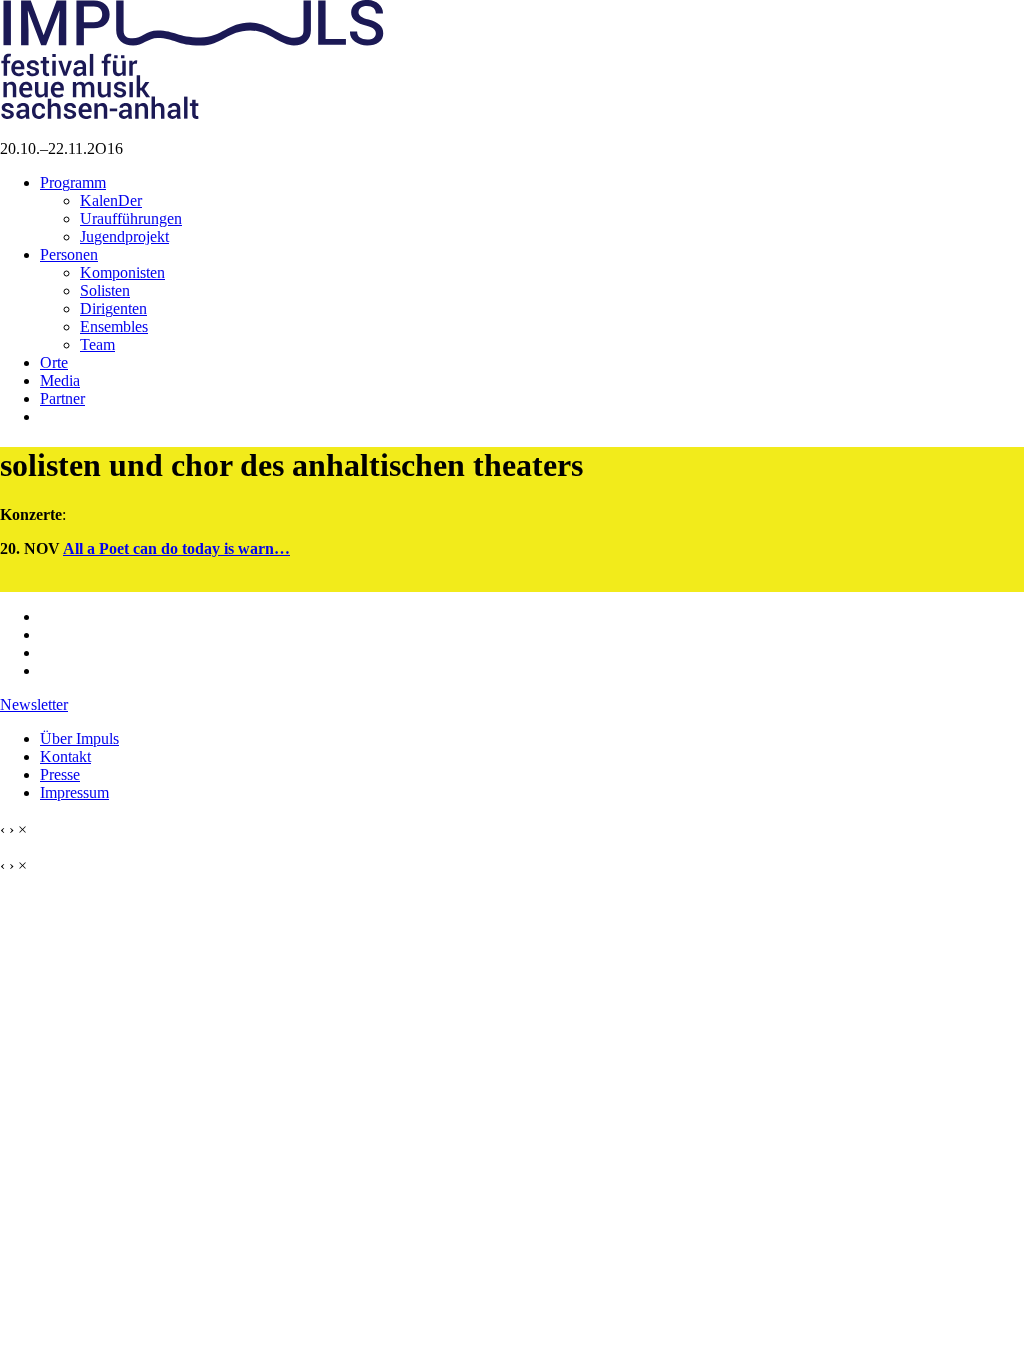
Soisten (105, 290)
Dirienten (113, 308)
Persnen (69, 254)
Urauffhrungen (131, 218)
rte (54, 362)
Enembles (114, 326)
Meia (60, 380)
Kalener (111, 200)
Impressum (74, 792)
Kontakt (65, 756)
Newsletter (34, 704)
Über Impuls (79, 738)
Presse (60, 774)
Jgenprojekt (124, 236)
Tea (97, 344)
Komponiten (122, 272)
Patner (62, 398)
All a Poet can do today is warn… (176, 548)
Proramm (73, 182)
